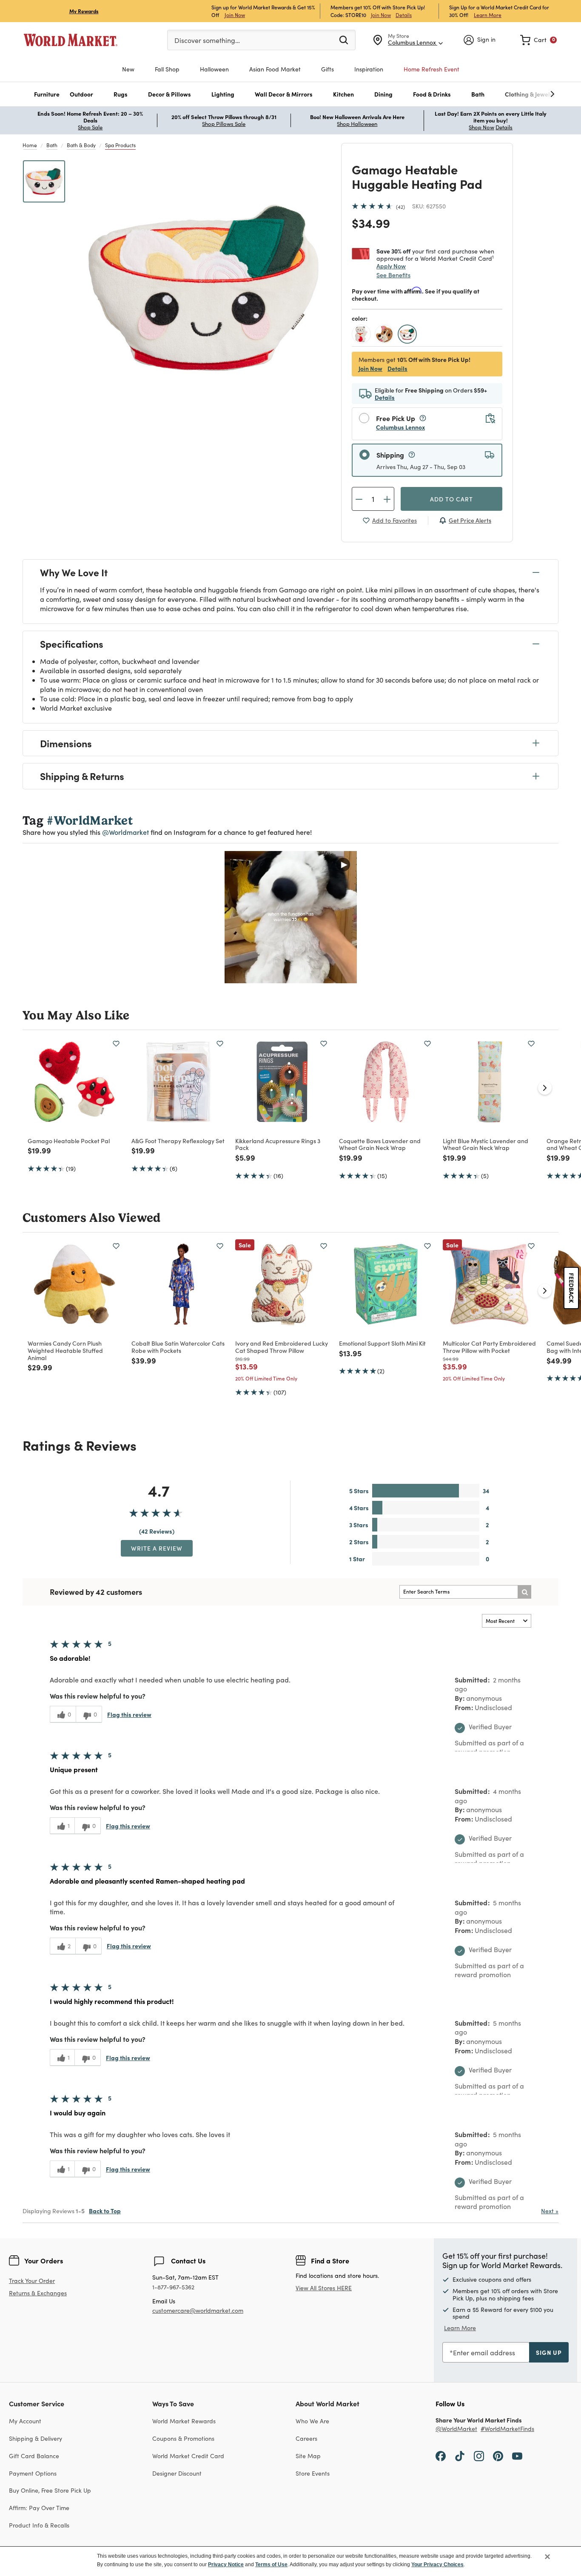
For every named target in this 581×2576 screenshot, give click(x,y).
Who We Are (312, 2421)
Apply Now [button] (391, 266)
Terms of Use (271, 2565)
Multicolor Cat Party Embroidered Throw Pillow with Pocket (489, 1347)
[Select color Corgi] (385, 335)
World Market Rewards (184, 2421)
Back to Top (105, 2211)
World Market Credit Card (188, 2456)
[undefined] (526, 94)
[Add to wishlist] (116, 1044)
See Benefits (393, 275)
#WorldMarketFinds (507, 2429)
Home (30, 145)
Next (550, 2211)
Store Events (313, 2473)
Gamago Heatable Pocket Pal (69, 1141)
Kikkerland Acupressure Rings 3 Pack (278, 1144)
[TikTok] (460, 2456)
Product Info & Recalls (39, 2525)
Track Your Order (32, 2281)
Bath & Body (81, 145)
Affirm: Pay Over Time (39, 2508)
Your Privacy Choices (437, 2565)
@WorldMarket (456, 2429)
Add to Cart (451, 499)
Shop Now (481, 127)
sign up (549, 2352)
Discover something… (207, 40)
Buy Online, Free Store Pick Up (50, 2490)
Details (404, 15)
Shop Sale (90, 127)
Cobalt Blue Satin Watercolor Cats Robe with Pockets (178, 1347)
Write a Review (157, 1548)
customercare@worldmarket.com (198, 2310)
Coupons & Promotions (183, 2438)
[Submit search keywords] (344, 40)
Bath (52, 145)
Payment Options (33, 2473)
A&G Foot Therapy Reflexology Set (178, 1141)
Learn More (488, 15)
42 (400, 207)
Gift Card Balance (34, 2456)
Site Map (308, 2456)
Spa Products (120, 145)
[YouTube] (517, 2456)
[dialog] (290, 2561)
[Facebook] (441, 2456)
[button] (47, 94)
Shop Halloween (357, 124)
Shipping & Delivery (36, 2438)
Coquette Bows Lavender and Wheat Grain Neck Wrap (380, 1144)
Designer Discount (177, 2473)
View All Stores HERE (324, 2288)
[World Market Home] (71, 40)
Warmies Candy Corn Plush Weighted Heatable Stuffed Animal (65, 1350)
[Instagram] (479, 2456)
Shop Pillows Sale (224, 124)
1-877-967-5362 (173, 2287)
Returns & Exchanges (38, 2293)
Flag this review (129, 1714)
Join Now (235, 15)
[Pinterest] (498, 2456)
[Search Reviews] (524, 1592)
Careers (306, 2438)
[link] (538, 40)
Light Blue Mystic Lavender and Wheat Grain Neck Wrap (486, 1144)
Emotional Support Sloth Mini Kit (382, 1343)
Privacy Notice (226, 2565)
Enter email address (484, 2353)
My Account (25, 2421)
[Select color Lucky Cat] (362, 335)
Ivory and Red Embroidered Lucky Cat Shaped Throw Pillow (282, 1347)
